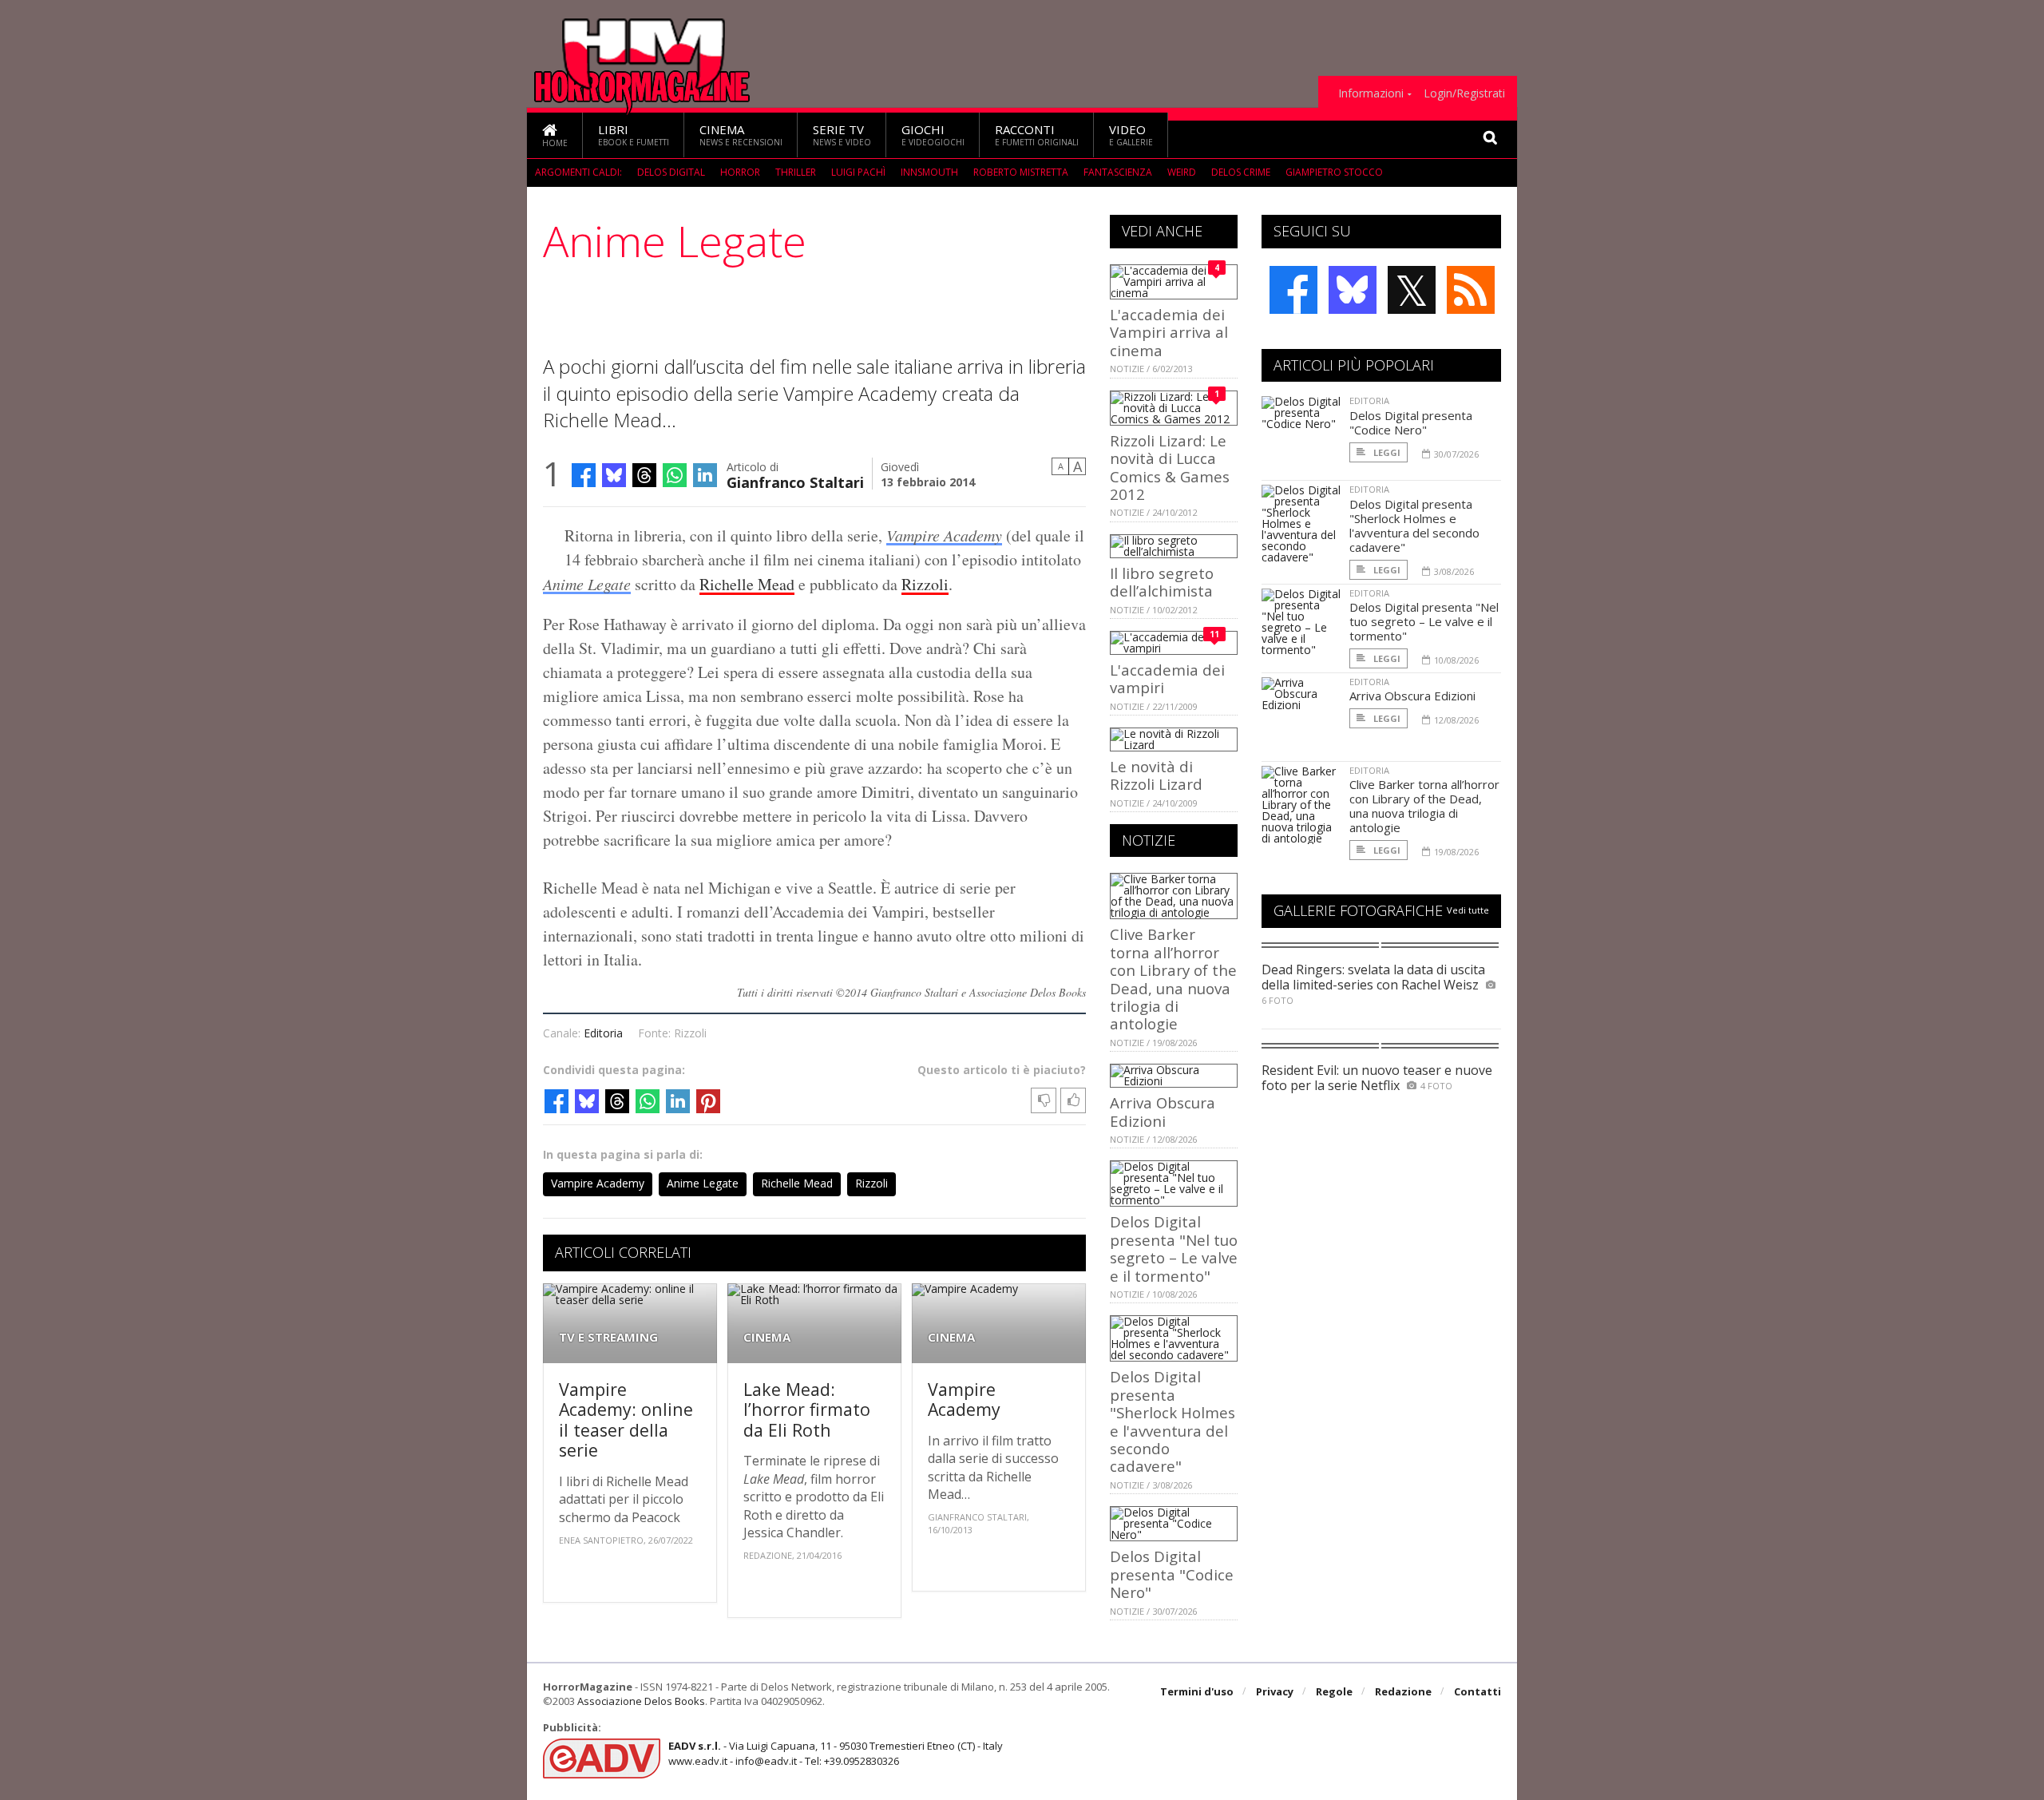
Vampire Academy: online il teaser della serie (626, 1420)
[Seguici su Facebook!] (1293, 290)
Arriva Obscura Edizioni (1163, 1111)
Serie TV (842, 135)
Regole (1334, 1691)
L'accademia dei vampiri (1167, 678)
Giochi (933, 135)
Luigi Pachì (858, 172)
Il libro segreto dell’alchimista (1162, 582)
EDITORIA (1369, 400)
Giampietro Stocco (1334, 172)
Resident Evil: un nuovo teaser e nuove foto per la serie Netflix (1377, 1078)
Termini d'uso (1197, 1691)
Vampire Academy (944, 535)
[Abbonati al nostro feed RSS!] (1471, 290)
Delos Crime (1241, 172)
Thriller (796, 172)
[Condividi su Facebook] (584, 475)
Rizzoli (925, 584)
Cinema (741, 135)
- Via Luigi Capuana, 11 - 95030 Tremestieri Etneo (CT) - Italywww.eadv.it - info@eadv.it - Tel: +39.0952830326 (836, 1753)
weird (1182, 172)
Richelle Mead (747, 584)
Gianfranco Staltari (795, 481)
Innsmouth (929, 172)
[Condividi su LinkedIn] (705, 475)
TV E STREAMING (608, 1337)
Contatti (1478, 1691)
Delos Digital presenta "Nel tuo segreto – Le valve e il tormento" (1174, 1248)
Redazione (1403, 1691)
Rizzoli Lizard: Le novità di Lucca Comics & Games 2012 (1170, 467)
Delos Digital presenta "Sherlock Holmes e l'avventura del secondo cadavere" (1173, 1421)
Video (1131, 135)
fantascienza (1118, 172)
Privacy (1275, 1691)
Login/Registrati (1464, 93)
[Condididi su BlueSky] (614, 475)
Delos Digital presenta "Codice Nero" (1172, 1574)
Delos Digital (671, 172)
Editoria (603, 1033)
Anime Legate (587, 584)
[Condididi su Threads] (644, 475)
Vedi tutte (1468, 910)
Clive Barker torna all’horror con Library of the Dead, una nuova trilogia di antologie (1173, 979)
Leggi (1386, 452)
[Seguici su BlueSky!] (1353, 290)
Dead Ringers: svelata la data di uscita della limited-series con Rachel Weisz (1373, 977)
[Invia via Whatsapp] (675, 475)
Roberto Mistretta (1021, 172)
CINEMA (767, 1337)
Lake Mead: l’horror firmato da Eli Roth (807, 1409)
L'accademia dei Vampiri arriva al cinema (1169, 332)
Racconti (1037, 135)
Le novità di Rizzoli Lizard (1156, 775)
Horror (740, 172)
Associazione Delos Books (641, 1701)
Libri (634, 135)
